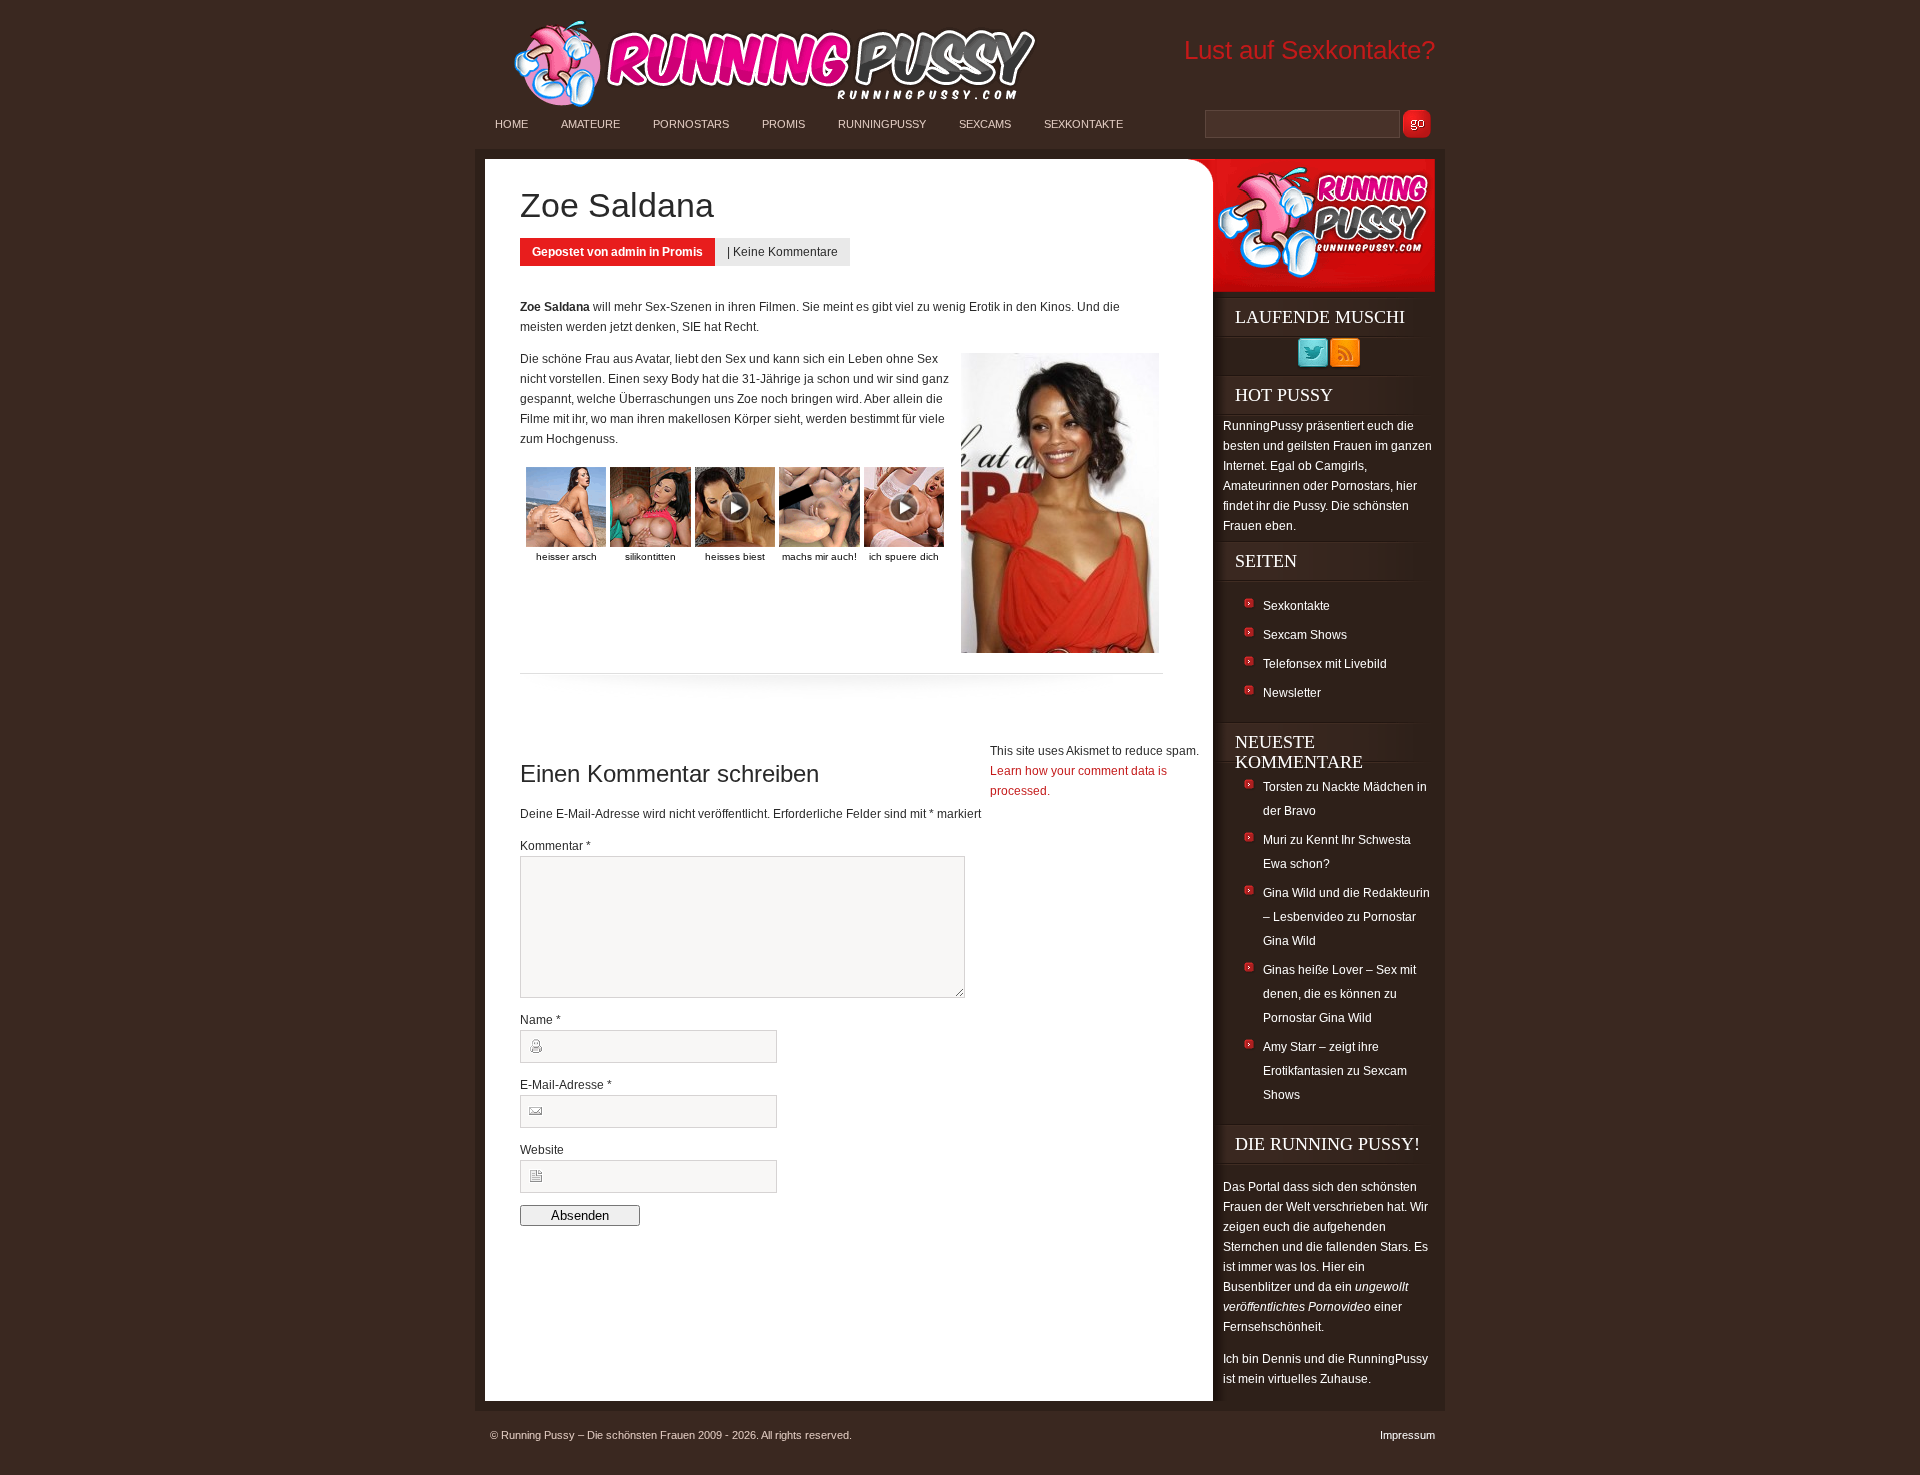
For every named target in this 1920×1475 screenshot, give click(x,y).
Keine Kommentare (785, 252)
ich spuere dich (904, 556)
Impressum (1407, 1435)
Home (511, 124)
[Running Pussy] (764, 106)
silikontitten (650, 556)
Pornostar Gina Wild (1317, 1018)
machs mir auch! (819, 556)
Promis (783, 124)
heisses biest (735, 556)
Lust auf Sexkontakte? (1309, 50)
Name (540, 1020)
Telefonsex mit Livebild (1325, 664)
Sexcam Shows (1305, 635)
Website (542, 1150)
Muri (1275, 840)
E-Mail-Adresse (566, 1085)
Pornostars (691, 124)
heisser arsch (566, 556)
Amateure (590, 124)
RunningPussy (882, 124)
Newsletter (1292, 693)
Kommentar (555, 846)
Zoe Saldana (617, 205)
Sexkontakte (1083, 124)
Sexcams (985, 124)
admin (628, 252)
